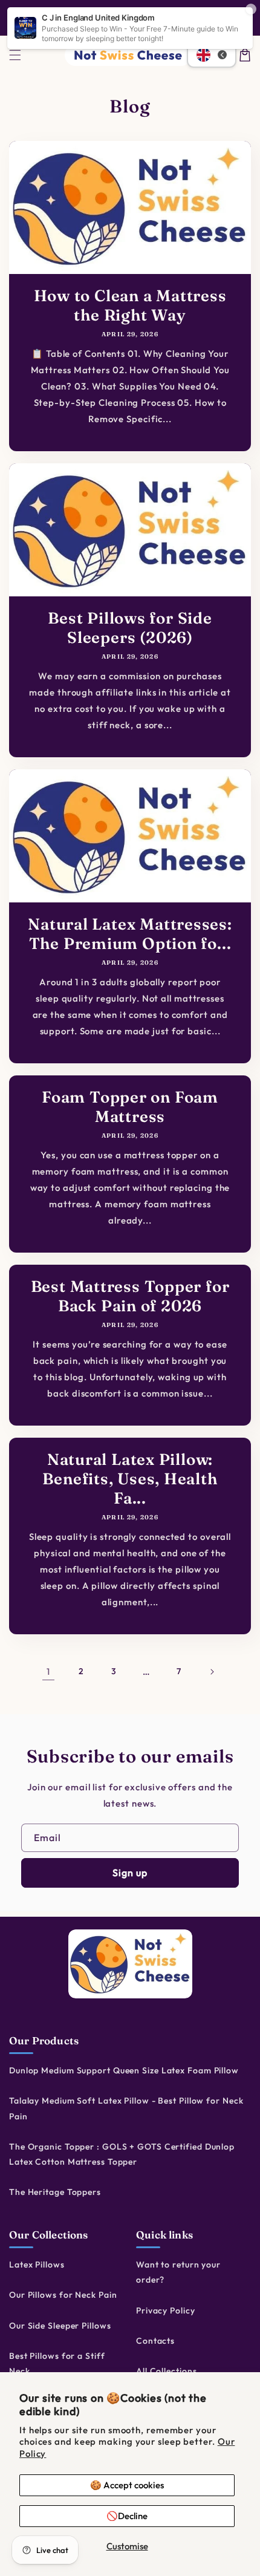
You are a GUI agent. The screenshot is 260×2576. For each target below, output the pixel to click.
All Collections (167, 2371)
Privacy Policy (166, 2310)
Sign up (130, 1873)
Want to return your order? (178, 2272)
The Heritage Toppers (55, 2192)
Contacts (155, 2341)
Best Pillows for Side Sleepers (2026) (130, 628)
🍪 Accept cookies (127, 2485)
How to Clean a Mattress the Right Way (130, 305)
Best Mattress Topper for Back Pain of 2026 (130, 1296)
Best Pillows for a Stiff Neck (57, 2363)
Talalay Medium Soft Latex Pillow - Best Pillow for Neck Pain (126, 2108)
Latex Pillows (37, 2265)
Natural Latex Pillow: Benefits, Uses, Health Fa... (130, 1479)
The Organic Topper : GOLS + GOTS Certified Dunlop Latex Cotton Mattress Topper (122, 2154)
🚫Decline (127, 2516)
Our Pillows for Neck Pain (63, 2295)
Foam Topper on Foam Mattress (130, 1107)
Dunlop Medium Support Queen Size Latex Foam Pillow (124, 2070)
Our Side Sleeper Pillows (60, 2326)
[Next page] (212, 1672)
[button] (15, 55)
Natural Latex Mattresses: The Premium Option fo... (130, 934)
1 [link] (48, 1671)
